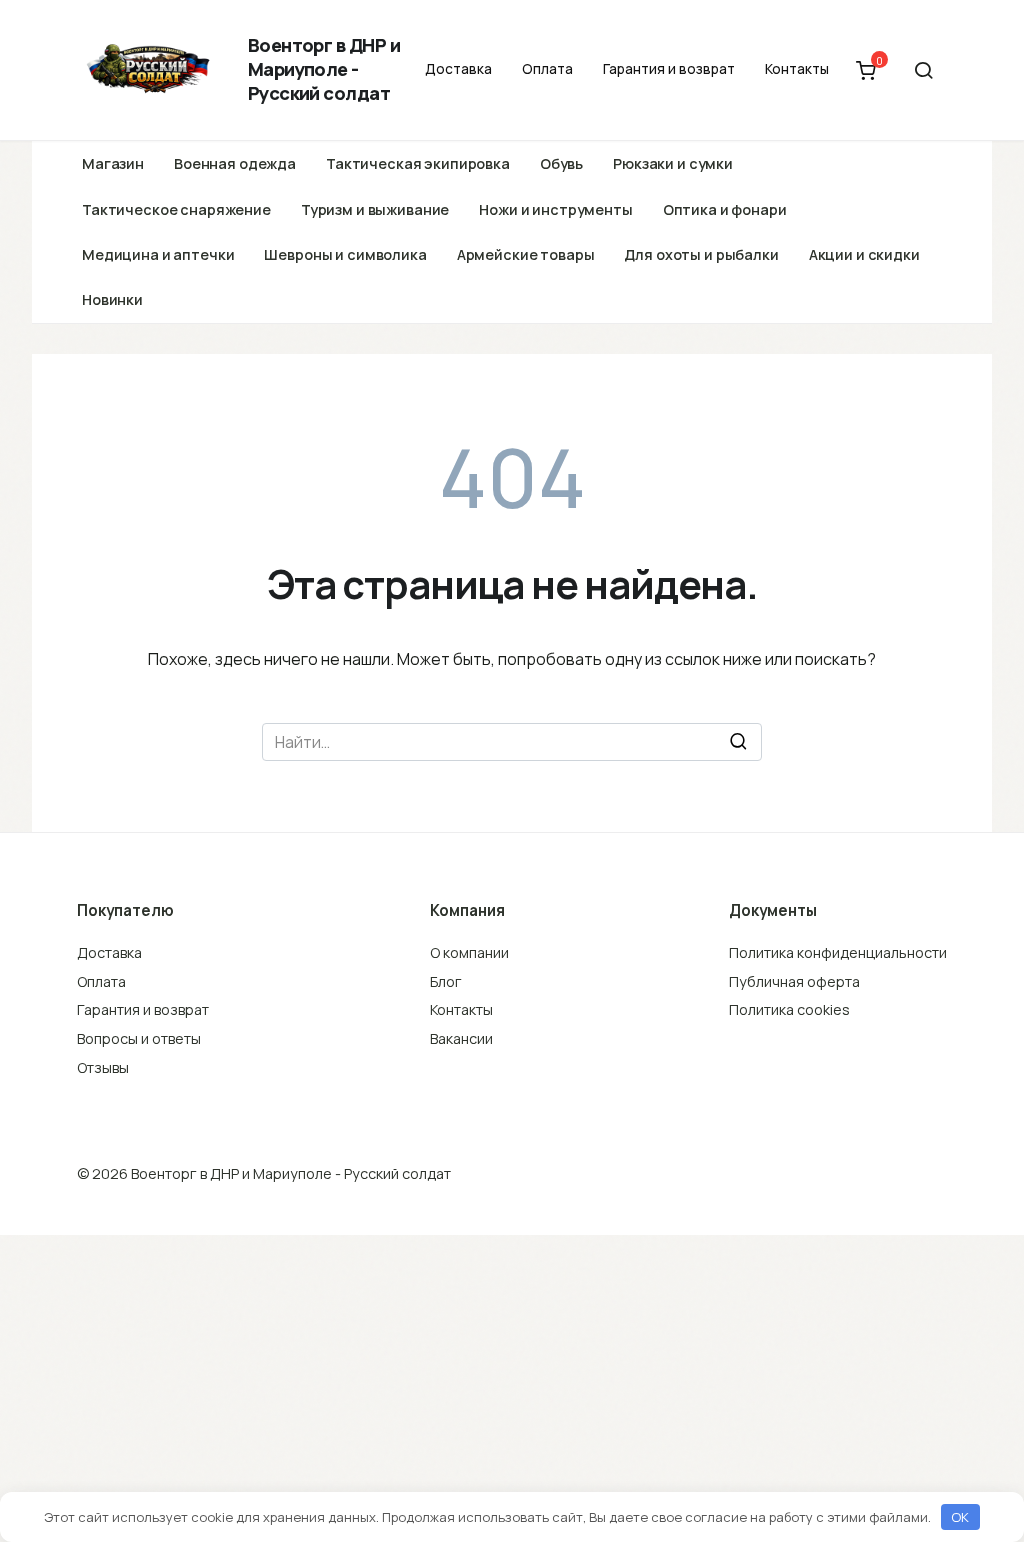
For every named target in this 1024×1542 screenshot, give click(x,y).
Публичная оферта (794, 981)
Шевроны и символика (345, 254)
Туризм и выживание (375, 209)
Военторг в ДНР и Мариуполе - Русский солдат (324, 69)
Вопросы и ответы (139, 1038)
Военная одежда (235, 163)
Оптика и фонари (725, 209)
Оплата (547, 69)
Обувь (561, 163)
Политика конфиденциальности (838, 952)
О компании (469, 952)
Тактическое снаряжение (176, 209)
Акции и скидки (864, 254)
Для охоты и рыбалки (701, 254)
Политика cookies (789, 1009)
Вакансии (461, 1038)
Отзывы (103, 1067)
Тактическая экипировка (418, 163)
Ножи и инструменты (555, 209)
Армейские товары (526, 254)
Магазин (113, 163)
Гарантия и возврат (669, 69)
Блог (446, 981)
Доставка (458, 69)
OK (960, 1517)
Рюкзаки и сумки (673, 163)
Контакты (797, 69)
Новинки (112, 299)
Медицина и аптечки (158, 254)
